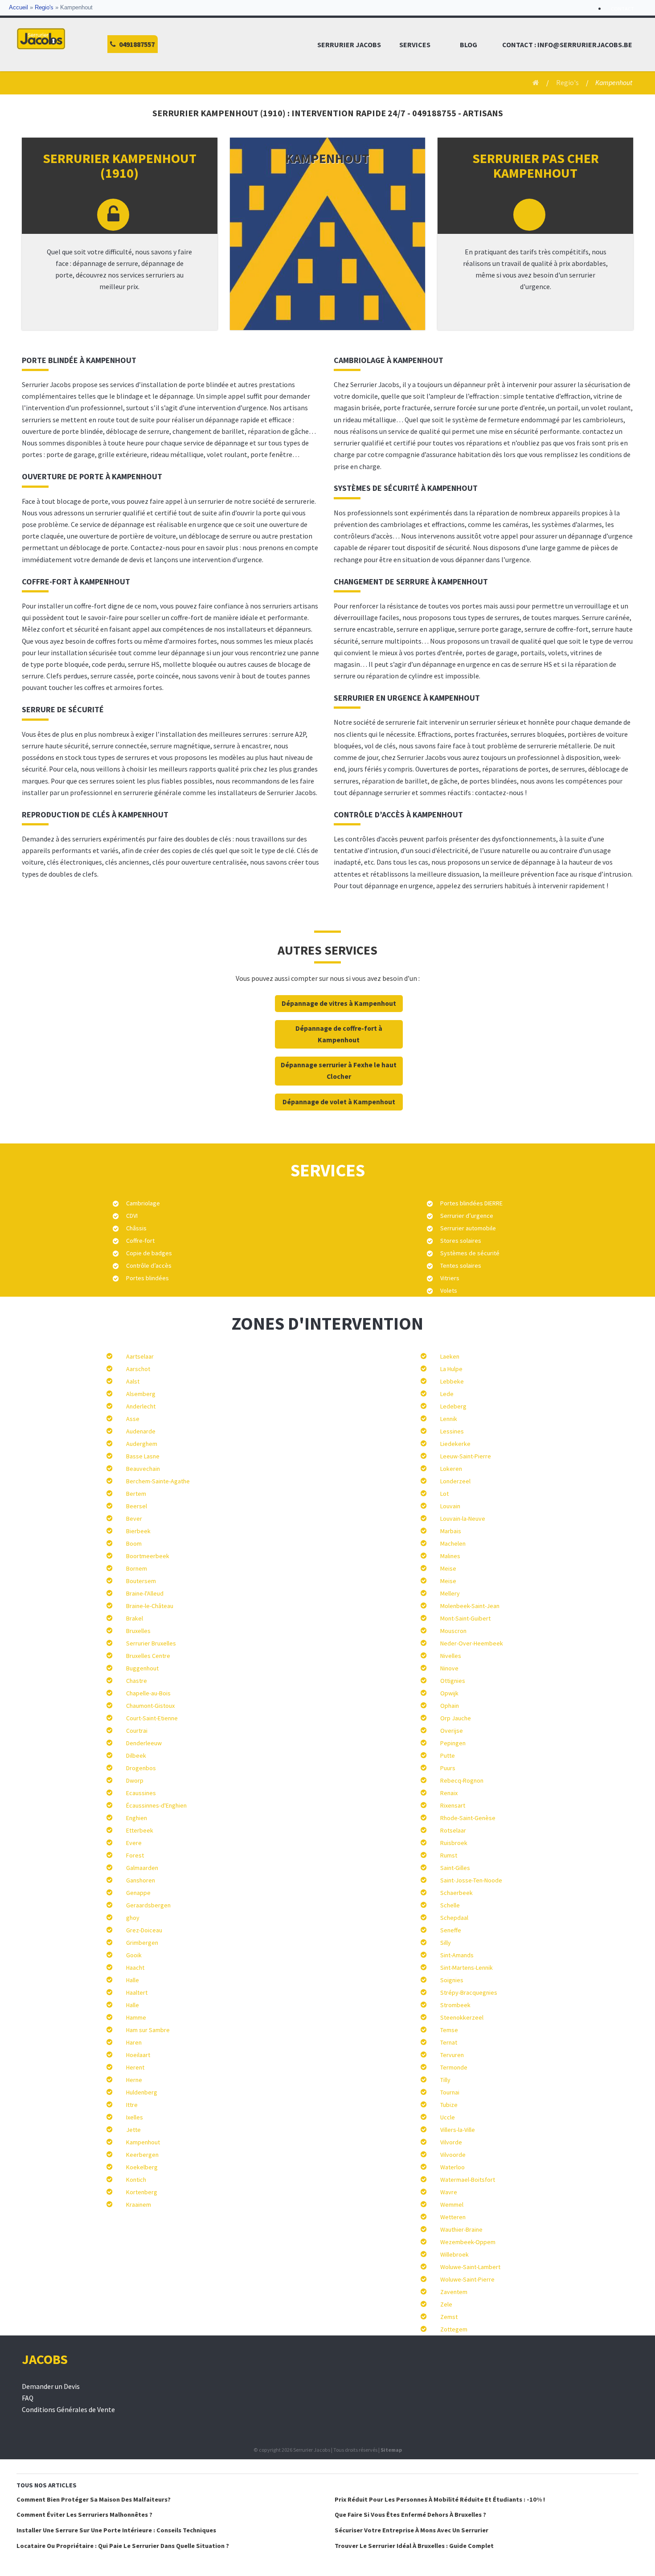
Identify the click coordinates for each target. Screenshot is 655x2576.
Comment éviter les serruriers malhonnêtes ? (84, 2515)
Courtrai (137, 1731)
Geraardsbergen (148, 1905)
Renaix (449, 1793)
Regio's (44, 8)
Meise (448, 1568)
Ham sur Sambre (148, 2030)
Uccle (448, 2117)
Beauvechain (143, 1469)
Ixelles (135, 2117)
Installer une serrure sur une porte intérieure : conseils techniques (116, 2530)
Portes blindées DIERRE (471, 1203)
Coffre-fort (140, 1241)
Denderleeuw (144, 1743)
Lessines (452, 1431)
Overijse (452, 1731)
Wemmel (452, 2205)
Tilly (445, 2080)
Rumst (449, 1855)
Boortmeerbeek (148, 1556)
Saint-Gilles (455, 1868)
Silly (446, 1943)
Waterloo (452, 2167)
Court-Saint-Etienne (152, 1718)
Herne (134, 2080)
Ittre (132, 2105)
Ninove (449, 1668)
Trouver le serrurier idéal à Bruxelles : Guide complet (414, 2546)
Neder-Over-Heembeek (472, 1643)
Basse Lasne (143, 1456)
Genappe (138, 1893)
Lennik (449, 1419)
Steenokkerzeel (462, 2017)
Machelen (453, 1543)
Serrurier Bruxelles (151, 1643)
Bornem (137, 1568)
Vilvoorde (453, 2155)
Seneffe (451, 1930)
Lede (447, 1394)
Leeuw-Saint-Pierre (466, 1456)
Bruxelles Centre (148, 1656)
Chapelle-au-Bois (148, 1693)
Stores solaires (461, 1241)
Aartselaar (140, 1356)
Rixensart (453, 1805)
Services (415, 45)
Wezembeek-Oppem (468, 2242)
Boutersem (141, 1581)
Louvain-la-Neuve (463, 1519)
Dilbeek (136, 1755)
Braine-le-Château (150, 1606)
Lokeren (451, 1469)
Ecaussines (141, 1793)
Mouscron (453, 1631)
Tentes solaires (461, 1266)
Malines (450, 1556)
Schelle (450, 1905)
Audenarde (141, 1431)
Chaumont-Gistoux (150, 1706)
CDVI (132, 1216)
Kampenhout (143, 2142)
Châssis (136, 1228)
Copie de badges (149, 1253)
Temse (449, 2030)
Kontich (136, 2180)
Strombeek (455, 2005)
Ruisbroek (454, 1843)
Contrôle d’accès (149, 1266)
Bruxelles (138, 1631)
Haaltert (137, 1992)
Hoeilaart (138, 2055)
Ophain (450, 1706)
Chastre (137, 1681)
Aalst (133, 1381)
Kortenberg (142, 2192)
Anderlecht (141, 1406)
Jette (133, 2130)
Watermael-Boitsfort (468, 2180)
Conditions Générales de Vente (68, 2410)
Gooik (134, 1955)
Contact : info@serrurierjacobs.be (567, 45)
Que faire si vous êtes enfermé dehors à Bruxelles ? (410, 2515)
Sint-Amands (457, 1955)
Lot (444, 1494)
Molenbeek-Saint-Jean (470, 1606)
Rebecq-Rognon (462, 1780)
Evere (134, 1843)
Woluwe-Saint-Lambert (470, 2267)
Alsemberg (141, 1394)
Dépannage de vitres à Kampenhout (339, 1003)
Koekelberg (142, 2167)
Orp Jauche (456, 1718)
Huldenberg (142, 2092)
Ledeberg (453, 1406)
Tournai (450, 2092)
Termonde (454, 2067)
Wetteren (453, 2217)
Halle (133, 1980)
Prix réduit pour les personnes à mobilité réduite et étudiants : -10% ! (440, 2499)
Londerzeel (455, 1481)
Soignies (452, 1980)
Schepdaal (454, 1918)
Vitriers (450, 1278)
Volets (449, 1290)
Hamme (136, 2017)
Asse (133, 1419)
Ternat (449, 2042)
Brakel (135, 1618)
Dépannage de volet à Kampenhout (339, 1102)
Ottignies (453, 1681)
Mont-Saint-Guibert (465, 1618)
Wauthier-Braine (461, 2229)
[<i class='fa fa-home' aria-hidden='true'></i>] (533, 83)
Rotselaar (453, 1830)
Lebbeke (452, 1381)
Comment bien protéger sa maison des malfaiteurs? (94, 2499)
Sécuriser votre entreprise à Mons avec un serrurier (411, 2530)
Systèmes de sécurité (470, 1253)
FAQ (28, 2398)
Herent (135, 2067)
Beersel (137, 1506)
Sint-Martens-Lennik (467, 1968)
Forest (135, 1855)
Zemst (449, 2317)
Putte (448, 1755)
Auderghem (142, 1444)
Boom (134, 1543)
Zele (446, 2304)
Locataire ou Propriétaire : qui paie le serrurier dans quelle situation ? (123, 2546)
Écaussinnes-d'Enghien (156, 1805)
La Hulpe (451, 1369)
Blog (469, 45)
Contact (622, 9)
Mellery (450, 1593)
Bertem (136, 1494)
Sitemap (391, 2450)
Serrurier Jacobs (349, 45)
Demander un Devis (51, 2386)
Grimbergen (142, 1943)
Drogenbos (141, 1768)
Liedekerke (455, 1444)
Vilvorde (451, 2142)
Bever (134, 1519)
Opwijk (449, 1693)
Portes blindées (147, 1278)
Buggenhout (142, 1668)
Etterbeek (140, 1830)
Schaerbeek (456, 1893)
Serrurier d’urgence (467, 1216)
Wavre (449, 2192)
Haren (134, 2042)
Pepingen (453, 1743)
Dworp (135, 1780)
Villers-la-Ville (458, 2130)
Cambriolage (143, 1203)
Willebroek (454, 2254)
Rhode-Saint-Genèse (468, 1818)
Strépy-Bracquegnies (469, 1992)
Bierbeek (138, 1531)
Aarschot (138, 1369)
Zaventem (454, 2292)
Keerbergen (142, 2155)
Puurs (448, 1768)
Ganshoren (141, 1880)
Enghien (137, 1818)
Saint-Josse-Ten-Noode (471, 1880)
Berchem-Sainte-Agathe (158, 1481)
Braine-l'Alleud (145, 1593)
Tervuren (452, 2055)
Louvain (450, 1506)
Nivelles (451, 1656)
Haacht (135, 1968)
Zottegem (454, 2329)
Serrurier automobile (468, 1228)
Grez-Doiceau (144, 1930)
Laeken (450, 1356)
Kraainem (139, 2205)
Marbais (451, 1531)
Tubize (449, 2105)
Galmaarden (142, 1868)
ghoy (133, 1918)
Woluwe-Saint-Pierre (467, 2279)
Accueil (18, 8)
